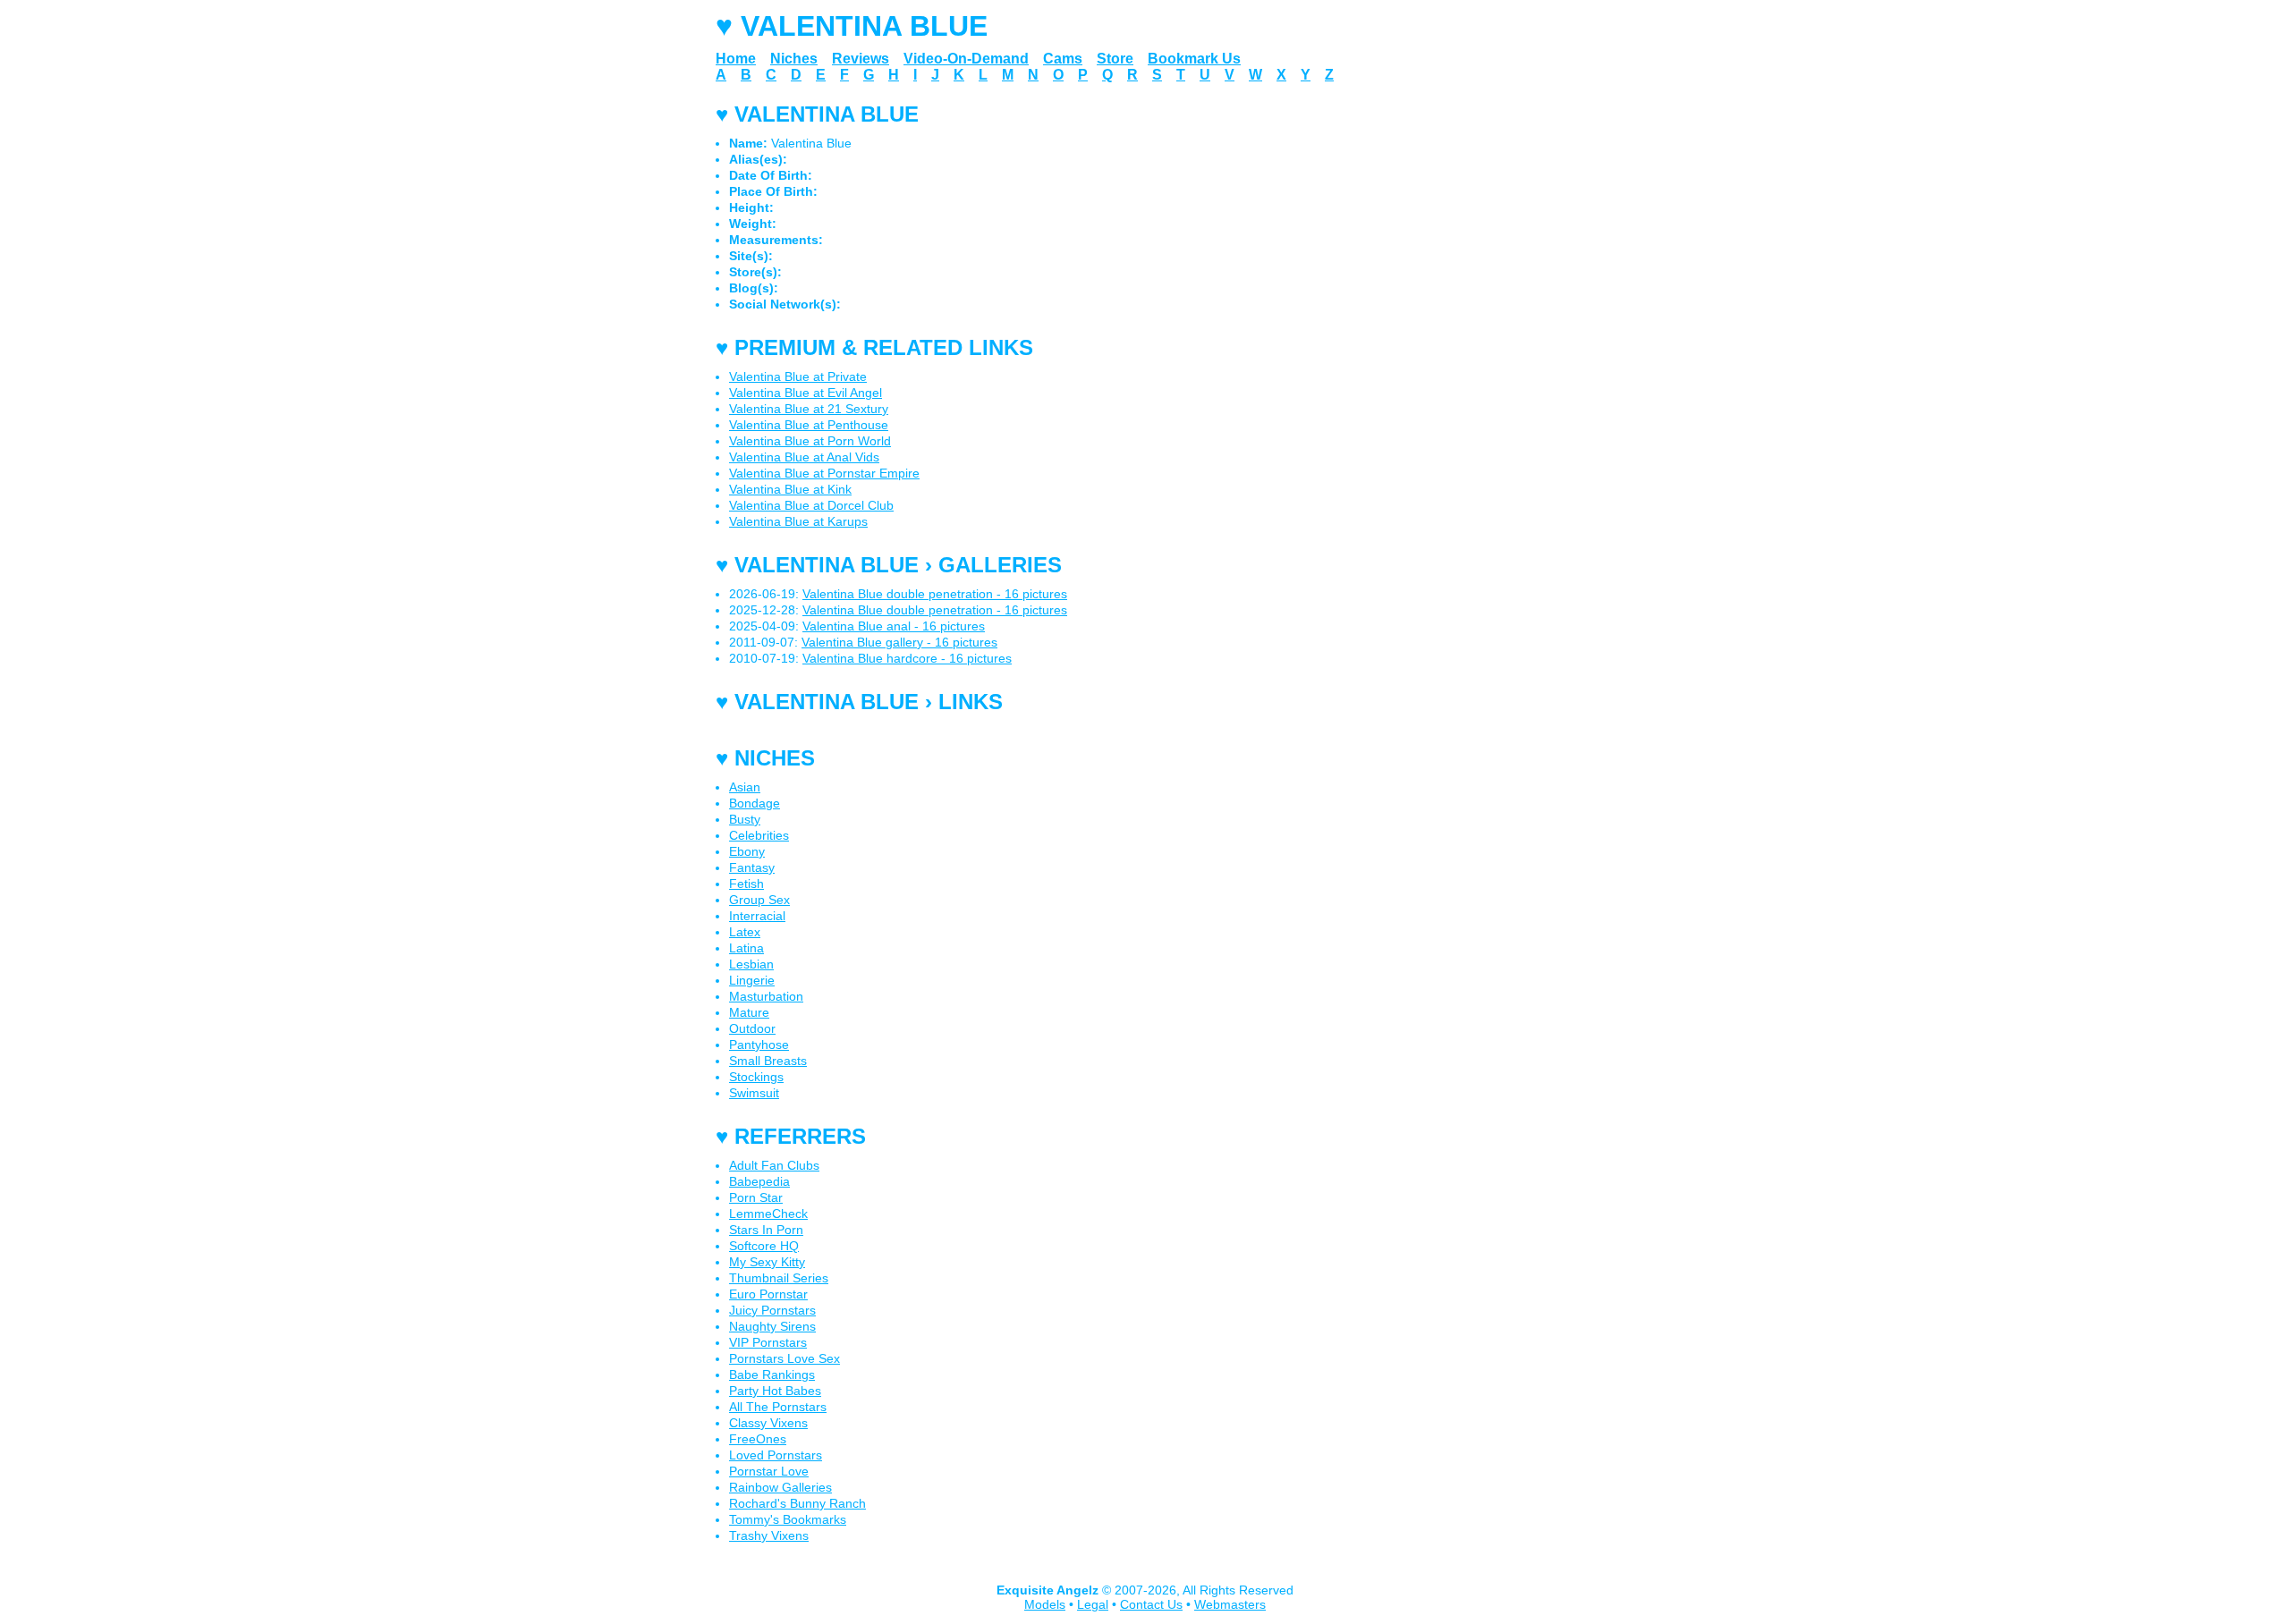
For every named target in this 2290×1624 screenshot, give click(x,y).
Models (1045, 1604)
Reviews (861, 59)
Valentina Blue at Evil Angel (806, 393)
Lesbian (751, 964)
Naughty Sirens (772, 1326)
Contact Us (1151, 1604)
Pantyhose (759, 1045)
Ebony (747, 851)
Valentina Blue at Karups (798, 521)
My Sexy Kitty (767, 1262)
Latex (745, 932)
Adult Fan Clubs (774, 1165)
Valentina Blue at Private (798, 376)
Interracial (757, 916)
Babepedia (759, 1181)
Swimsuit (754, 1093)
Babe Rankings (772, 1374)
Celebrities (759, 835)
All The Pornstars (778, 1407)
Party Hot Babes (775, 1391)
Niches (794, 59)
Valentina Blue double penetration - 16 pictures (935, 594)
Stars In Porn (766, 1230)
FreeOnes (758, 1439)
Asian (745, 787)
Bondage (755, 803)
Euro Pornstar (768, 1294)
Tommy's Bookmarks (788, 1519)
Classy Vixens (768, 1423)
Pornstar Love (769, 1471)
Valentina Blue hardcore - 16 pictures (907, 658)
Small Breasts (768, 1061)
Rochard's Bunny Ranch (797, 1503)
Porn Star (756, 1197)
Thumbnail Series (779, 1278)
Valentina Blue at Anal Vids (804, 457)
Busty (745, 819)
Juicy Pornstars (772, 1310)
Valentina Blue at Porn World (810, 441)
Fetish (746, 884)
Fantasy (752, 867)
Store (1115, 59)
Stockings (756, 1077)
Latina (746, 948)
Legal (1093, 1604)
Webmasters (1230, 1604)
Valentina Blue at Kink (790, 489)
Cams (1063, 59)
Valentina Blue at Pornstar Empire (824, 473)
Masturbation (766, 996)
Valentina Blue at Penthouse (809, 425)
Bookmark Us (1194, 59)
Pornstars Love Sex (785, 1358)
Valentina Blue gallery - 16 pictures (899, 642)
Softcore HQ (764, 1246)
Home (736, 59)
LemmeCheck (768, 1214)
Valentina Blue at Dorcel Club (811, 505)
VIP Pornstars (768, 1342)
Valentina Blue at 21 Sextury (809, 409)
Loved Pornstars (776, 1455)
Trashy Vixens (769, 1535)
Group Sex (759, 900)
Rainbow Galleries (780, 1487)
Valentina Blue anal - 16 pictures (894, 626)
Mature (749, 1012)
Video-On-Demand (966, 59)
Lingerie (752, 980)
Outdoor (752, 1028)
